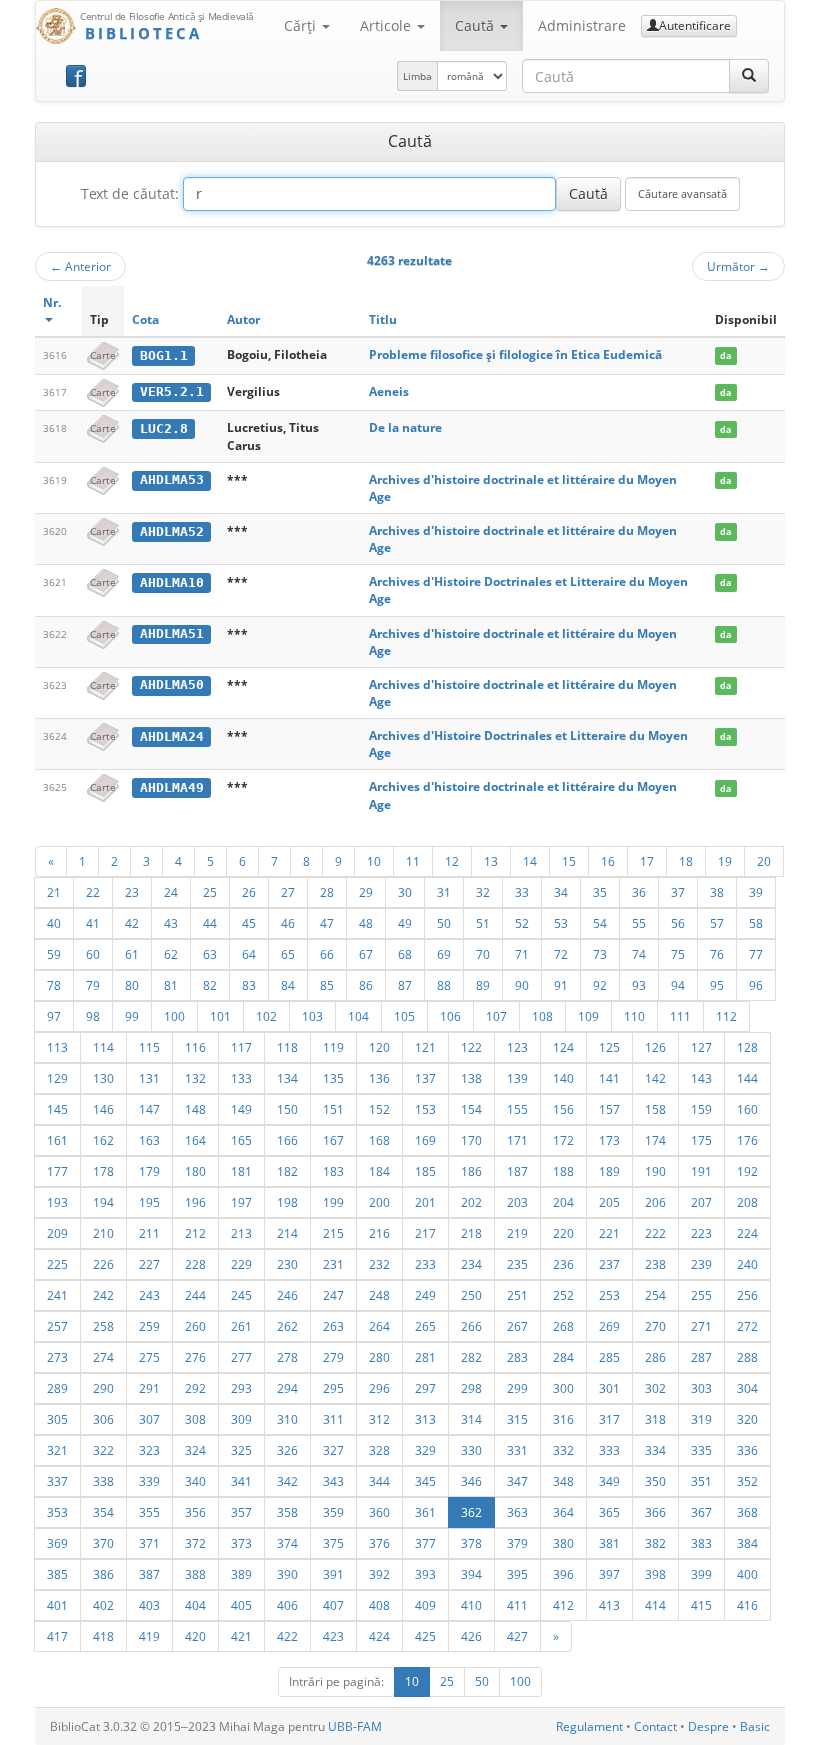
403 (149, 1605)
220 (563, 1233)
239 (701, 1264)
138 (471, 1078)
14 (530, 861)
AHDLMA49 (172, 787)
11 (413, 861)
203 (517, 1202)
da (725, 355)
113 (57, 1047)
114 (103, 1047)
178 (103, 1171)
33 (522, 892)
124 (563, 1047)
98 (93, 1016)
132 (195, 1078)
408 (379, 1605)
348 (563, 1481)
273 (57, 1357)
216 (379, 1233)
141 (609, 1078)
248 (379, 1295)
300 (563, 1388)
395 (517, 1574)
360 (379, 1512)
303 (701, 1388)
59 (54, 954)
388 (195, 1574)
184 (379, 1171)
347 (517, 1481)
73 (600, 954)
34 (561, 892)
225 (57, 1264)
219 (517, 1233)
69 (444, 954)
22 (93, 892)
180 (195, 1171)
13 (491, 861)
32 (483, 892)
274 (103, 1357)
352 (747, 1481)
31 (444, 892)
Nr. (52, 302)
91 (561, 985)
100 (174, 1016)
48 (366, 923)
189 (609, 1171)
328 (379, 1450)
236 (563, 1264)
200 (379, 1202)
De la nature (405, 427)
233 (425, 1264)
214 (287, 1233)
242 (103, 1295)
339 (149, 1481)
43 (171, 923)
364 (563, 1512)
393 (425, 1574)
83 (249, 985)
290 (103, 1388)
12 (452, 861)
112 (726, 1016)
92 (600, 985)
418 (103, 1636)
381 (609, 1543)
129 (57, 1078)
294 (287, 1388)
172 (563, 1140)
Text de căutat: (130, 193)
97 (54, 1016)
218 (471, 1233)
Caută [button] (476, 25)
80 (132, 985)
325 (241, 1450)
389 (241, 1574)
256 (747, 1295)
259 (149, 1326)
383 (701, 1543)
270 (655, 1326)
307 (149, 1419)
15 (569, 861)
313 (425, 1419)
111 (680, 1016)
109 (588, 1016)
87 (405, 985)
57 (717, 923)
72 (561, 954)
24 (171, 892)
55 (639, 923)
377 (425, 1543)
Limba (417, 76)
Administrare (582, 25)
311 (333, 1419)
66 (327, 954)
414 (655, 1605)
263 (333, 1326)
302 (655, 1388)
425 (425, 1636)
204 (563, 1202)
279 (333, 1357)
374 (287, 1543)
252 (563, 1295)
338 (103, 1481)
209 (57, 1233)
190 (655, 1171)
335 (701, 1450)
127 (701, 1047)
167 (333, 1140)
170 (471, 1140)
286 (655, 1357)
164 (195, 1140)
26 (249, 892)
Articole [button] (387, 25)
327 (333, 1450)
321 (57, 1450)
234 (471, 1264)
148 (195, 1109)
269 (609, 1326)
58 (756, 923)
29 (366, 892)
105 (404, 1016)
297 (425, 1388)
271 (701, 1326)
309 (241, 1419)
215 (333, 1233)
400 (747, 1574)
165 (241, 1140)
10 (374, 861)
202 (471, 1202)
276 (195, 1357)
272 (747, 1326)
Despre (708, 1726)
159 (701, 1109)
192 (747, 1171)
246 (287, 1295)
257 (57, 1326)
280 (379, 1357)
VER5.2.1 (172, 391)
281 (425, 1357)
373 (241, 1543)
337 (57, 1481)
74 (639, 954)
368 (747, 1512)
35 (600, 892)
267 (517, 1326)
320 (747, 1419)
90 (522, 985)
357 (241, 1512)
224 (747, 1233)
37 (678, 892)
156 (563, 1109)
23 (132, 892)
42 (132, 923)
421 (241, 1636)
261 (241, 1326)
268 (563, 1326)
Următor (738, 266)
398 (655, 1574)
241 (57, 1295)
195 (149, 1202)
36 (639, 892)
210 (103, 1233)
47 (327, 923)
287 (701, 1357)
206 (655, 1202)
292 (195, 1388)
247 (333, 1295)
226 (103, 1264)
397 (609, 1574)
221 (609, 1233)
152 (379, 1109)
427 (517, 1636)
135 (333, 1078)
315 (517, 1419)
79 (93, 985)
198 (287, 1202)
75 (678, 954)
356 (195, 1512)
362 (471, 1512)
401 (57, 1605)
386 (103, 1574)
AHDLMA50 (172, 684)
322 (103, 1450)
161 (57, 1140)
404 (195, 1605)
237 (609, 1264)
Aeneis (389, 391)
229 (241, 1264)
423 (333, 1636)
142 (655, 1078)
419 (149, 1636)
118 (287, 1047)
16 (608, 861)
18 (686, 861)
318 (655, 1419)
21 (54, 892)
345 (425, 1481)
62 (171, 954)
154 (471, 1109)
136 (379, 1078)
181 (241, 1171)
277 (241, 1357)
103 (312, 1016)
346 (471, 1481)
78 (54, 985)
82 (210, 985)
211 (149, 1233)
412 (563, 1605)
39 (756, 892)
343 (333, 1481)
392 (379, 1574)
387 (149, 1574)
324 (195, 1450)
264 (379, 1326)
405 (241, 1605)
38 (717, 892)
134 (287, 1078)
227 (149, 1264)
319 (701, 1419)
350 (655, 1481)
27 (288, 892)
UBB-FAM (355, 1726)
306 (103, 1419)
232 (379, 1264)
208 (747, 1202)
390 (287, 1574)
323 (149, 1450)
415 (701, 1605)
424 (379, 1636)
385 (57, 1574)
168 (379, 1140)
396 (563, 1574)
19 (725, 861)
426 (471, 1636)
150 (287, 1109)
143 (701, 1078)
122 (471, 1047)
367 (701, 1512)
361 (425, 1512)
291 (149, 1388)
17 (647, 861)
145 (57, 1109)
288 (747, 1357)
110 (634, 1016)
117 (241, 1047)
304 (747, 1388)
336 (747, 1450)
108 (542, 1016)
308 (195, 1419)
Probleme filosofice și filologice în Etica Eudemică (515, 354)
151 (333, 1109)
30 (405, 892)
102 (266, 1016)
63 (210, 954)
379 (517, 1543)
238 (655, 1264)
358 (287, 1512)
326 (287, 1450)
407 (333, 1605)
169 (425, 1140)
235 (517, 1264)
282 (471, 1357)
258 (103, 1326)
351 (701, 1481)
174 (655, 1140)
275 (149, 1357)
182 (287, 1171)
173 (609, 1140)
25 (210, 892)
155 (517, 1109)
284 (563, 1357)
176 (747, 1140)
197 (241, 1202)
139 (517, 1078)
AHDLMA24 (172, 736)
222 (655, 1233)
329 (425, 1450)
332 (563, 1450)
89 (483, 985)
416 (747, 1605)
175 (701, 1140)
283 (517, 1357)
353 (57, 1512)
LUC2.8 (164, 428)
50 (444, 923)
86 (366, 985)
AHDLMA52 (172, 531)
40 (54, 923)
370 (103, 1543)
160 (747, 1109)
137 (425, 1078)
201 (425, 1202)
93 (639, 985)
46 (288, 923)
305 (57, 1419)
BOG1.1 (164, 355)
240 (747, 1264)
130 (103, 1078)
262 (287, 1326)
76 (717, 954)
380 (563, 1543)
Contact (655, 1726)
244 (195, 1295)
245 (241, 1295)
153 (425, 1109)
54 (600, 923)
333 (609, 1450)
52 (522, 923)
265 (425, 1326)
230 (287, 1264)
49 (405, 923)
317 (609, 1419)
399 (701, 1574)
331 (517, 1450)
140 (563, 1078)
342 (287, 1481)
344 (379, 1481)
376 (379, 1543)
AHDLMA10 (172, 582)
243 (149, 1295)
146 (103, 1109)
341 (241, 1481)
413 (609, 1605)
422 (287, 1636)
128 (747, 1047)
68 (405, 954)
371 (149, 1543)
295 (333, 1388)
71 (522, 954)
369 (57, 1543)
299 (517, 1388)
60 (93, 954)
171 (517, 1140)
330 (471, 1450)
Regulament (589, 1726)
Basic (755, 1726)
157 (609, 1109)
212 (195, 1233)
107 (496, 1016)
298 (471, 1388)
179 (149, 1171)
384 (747, 1543)
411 (517, 1605)
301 (609, 1388)
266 (471, 1326)
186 (471, 1171)
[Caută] (749, 76)
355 (149, 1512)
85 (327, 985)
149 (241, 1109)
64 (249, 954)
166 (287, 1140)
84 (288, 985)
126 (655, 1047)
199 (333, 1202)
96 (756, 985)
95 (717, 985)
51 (483, 923)
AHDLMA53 (172, 479)
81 (171, 985)
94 (678, 985)
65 (288, 954)
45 (249, 923)
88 (444, 985)
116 (195, 1047)
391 (333, 1574)
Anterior (80, 266)
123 (517, 1047)
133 (241, 1078)
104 (358, 1016)
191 (701, 1171)
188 (563, 1171)
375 (333, 1543)
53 (561, 923)
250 (471, 1295)
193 (57, 1202)
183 (333, 1171)
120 (379, 1047)
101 (220, 1016)
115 (149, 1047)
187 (517, 1171)
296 (379, 1388)
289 (57, 1388)
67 (366, 954)
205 (609, 1202)
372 (195, 1543)
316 (563, 1419)
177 (57, 1171)
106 (450, 1016)
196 (195, 1202)
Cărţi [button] (302, 25)
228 (195, 1264)
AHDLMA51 (172, 633)
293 (241, 1388)
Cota (145, 319)
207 (701, 1202)
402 (103, 1605)
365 (609, 1512)
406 (287, 1605)
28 (327, 892)
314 (471, 1419)
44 (210, 923)
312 (379, 1419)
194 (103, 1202)
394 (471, 1574)
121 (425, 1047)
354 (103, 1512)
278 (287, 1357)
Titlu (383, 319)
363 (517, 1512)
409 (425, 1605)
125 (609, 1047)
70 (483, 954)
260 (195, 1326)
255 (701, 1295)
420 (195, 1636)
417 (57, 1636)
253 (609, 1295)
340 (195, 1481)
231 (333, 1264)
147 (149, 1109)
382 (655, 1543)
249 (425, 1295)
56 (678, 923)
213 (241, 1233)
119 (333, 1047)
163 (149, 1140)
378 (471, 1543)
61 (132, 954)
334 (655, 1450)
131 (149, 1078)
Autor (243, 319)
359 (333, 1512)
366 (655, 1512)
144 (747, 1078)
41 (93, 923)
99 (132, 1016)
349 (609, 1481)
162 (103, 1140)
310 (287, 1419)
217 (425, 1233)
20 (764, 861)
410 (471, 1605)
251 (517, 1295)
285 (609, 1357)
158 (655, 1109)
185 (425, 1171)
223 (701, 1233)
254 (655, 1295)
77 (756, 954)
